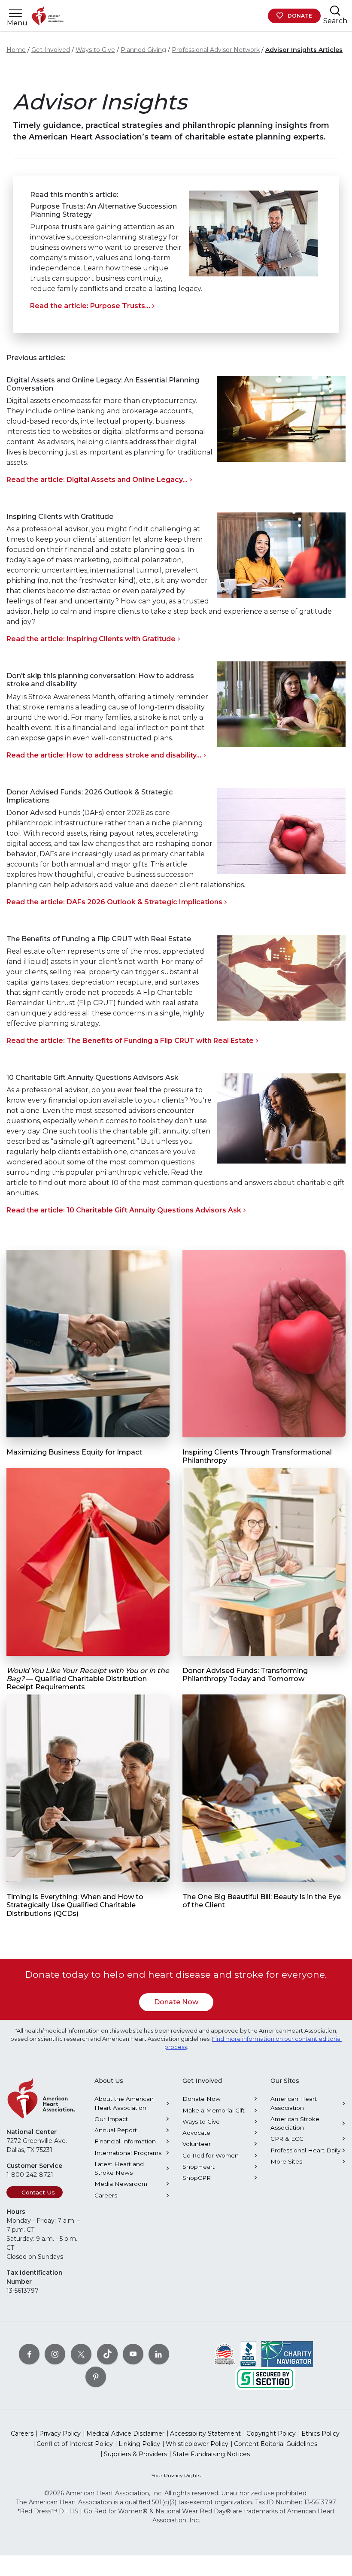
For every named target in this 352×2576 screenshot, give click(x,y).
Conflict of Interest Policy (75, 2444)
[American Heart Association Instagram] (55, 2354)
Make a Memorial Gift (214, 2110)
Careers (106, 2195)
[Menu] (15, 14)
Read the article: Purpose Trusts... (90, 306)
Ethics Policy (320, 2434)
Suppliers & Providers (135, 2454)
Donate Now (176, 2002)
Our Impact (111, 2119)
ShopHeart (199, 2167)
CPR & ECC (287, 2139)
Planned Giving (143, 50)
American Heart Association (294, 2103)
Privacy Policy (60, 2434)
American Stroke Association (295, 2123)
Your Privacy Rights (176, 2475)
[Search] (335, 11)
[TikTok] (107, 2354)
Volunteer (197, 2144)
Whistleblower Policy (197, 2444)
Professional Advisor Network (216, 50)
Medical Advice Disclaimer (125, 2434)
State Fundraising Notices (211, 2454)
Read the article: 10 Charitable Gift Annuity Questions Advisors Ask (124, 1210)
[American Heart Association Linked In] (159, 2354)
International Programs (128, 2153)
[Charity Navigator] (287, 2354)
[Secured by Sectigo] (265, 2378)
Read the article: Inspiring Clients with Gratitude (91, 639)
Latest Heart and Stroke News (119, 2168)
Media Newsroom (121, 2184)
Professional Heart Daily (305, 2150)
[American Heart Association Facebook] (29, 2354)
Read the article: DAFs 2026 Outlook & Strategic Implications (114, 902)
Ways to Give (95, 50)
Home (16, 50)
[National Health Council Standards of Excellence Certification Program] (225, 2354)
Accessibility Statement (205, 2434)
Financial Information (125, 2141)
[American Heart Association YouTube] (133, 2354)
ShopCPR (197, 2178)
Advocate (196, 2133)
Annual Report (116, 2130)
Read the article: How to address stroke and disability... (104, 755)
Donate (300, 16)
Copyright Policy (271, 2434)
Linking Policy (139, 2444)
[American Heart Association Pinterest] (96, 2377)
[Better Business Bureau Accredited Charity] (248, 2354)
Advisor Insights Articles (304, 50)
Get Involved (51, 50)
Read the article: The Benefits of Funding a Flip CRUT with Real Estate (130, 1041)
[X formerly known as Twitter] (81, 2354)
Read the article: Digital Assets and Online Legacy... (97, 480)
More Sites (286, 2161)
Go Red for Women (211, 2155)
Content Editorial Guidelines (276, 2444)
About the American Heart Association (124, 2103)
